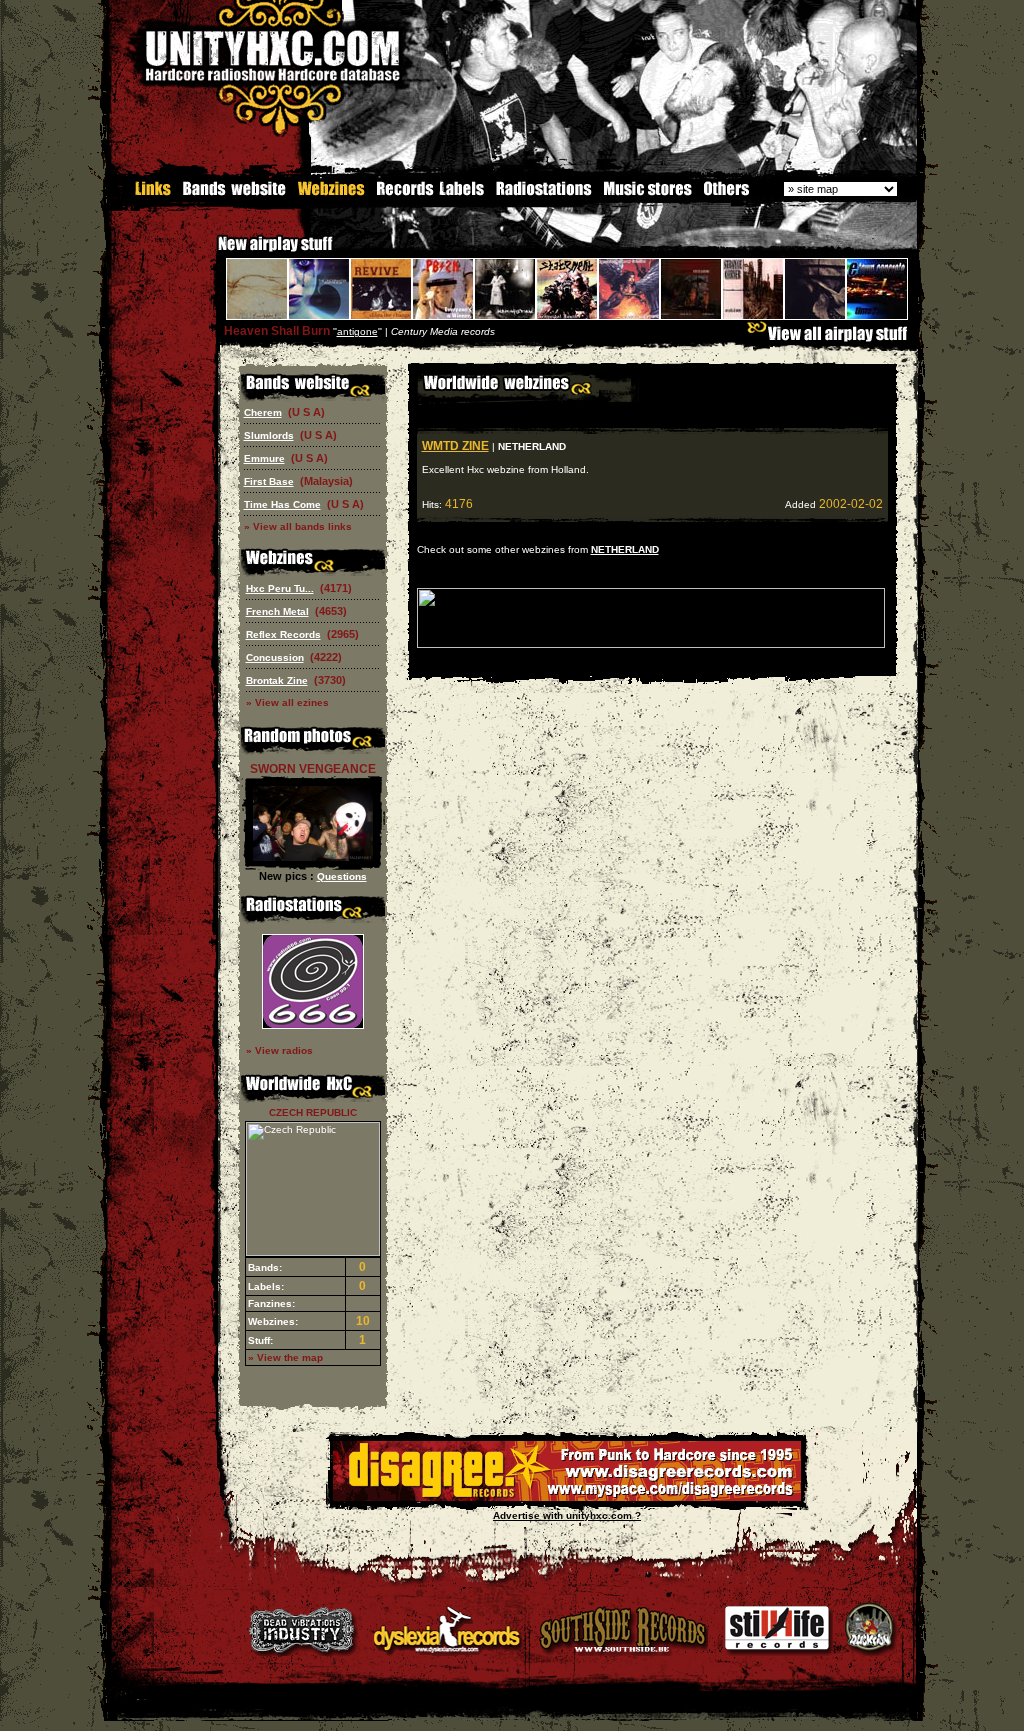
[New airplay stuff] (208, 253)
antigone (357, 331)
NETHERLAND (625, 549)
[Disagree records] (567, 1497)
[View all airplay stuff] (832, 338)
